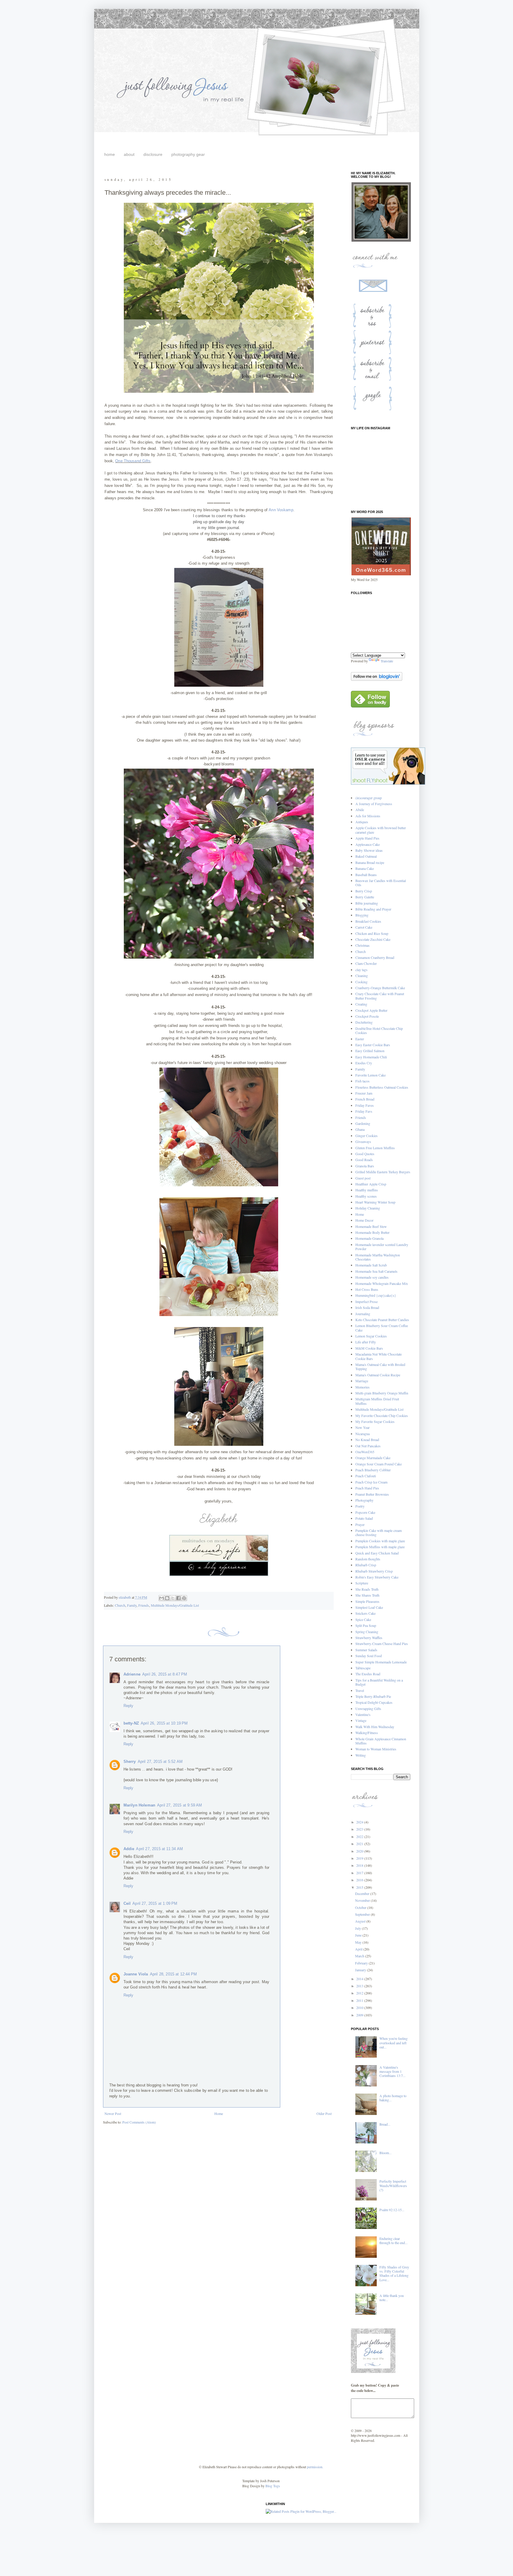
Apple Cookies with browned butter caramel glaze (381, 830)
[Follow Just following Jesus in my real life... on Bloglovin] (377, 679)
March (360, 1956)
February (362, 1963)
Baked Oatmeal (366, 856)
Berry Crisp (364, 891)
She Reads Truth (367, 1589)
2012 (360, 1993)
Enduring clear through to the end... (394, 2241)
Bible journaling (367, 903)
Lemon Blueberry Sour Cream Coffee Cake (382, 1328)
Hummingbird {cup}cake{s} (376, 1295)
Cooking (361, 982)
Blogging (362, 915)
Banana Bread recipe (370, 862)
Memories (362, 1387)
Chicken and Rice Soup (372, 933)
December (363, 1893)
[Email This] (161, 1598)
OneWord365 (365, 1452)
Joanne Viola (136, 1974)
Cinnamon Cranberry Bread (375, 957)
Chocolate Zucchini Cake (373, 939)
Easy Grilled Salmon (370, 1051)
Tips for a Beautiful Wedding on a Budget (379, 1682)
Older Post (324, 2113)
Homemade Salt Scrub (371, 1265)
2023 (360, 1829)
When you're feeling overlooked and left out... (394, 2043)
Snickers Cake (365, 1613)
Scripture (362, 1583)
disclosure (153, 154)
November (363, 1900)
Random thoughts (368, 1559)
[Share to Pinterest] (184, 1598)
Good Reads (364, 1160)
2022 (360, 1836)
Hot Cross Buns (367, 1289)
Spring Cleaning (367, 1632)
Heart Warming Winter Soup (375, 1202)
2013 (360, 1986)
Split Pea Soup (366, 1625)
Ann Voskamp (281, 510)
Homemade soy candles (372, 1277)
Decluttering (364, 1022)
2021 (360, 1844)
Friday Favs (364, 1111)
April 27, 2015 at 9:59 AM (179, 1805)
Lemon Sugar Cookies (371, 1336)
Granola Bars (365, 1166)
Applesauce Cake (368, 844)
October (361, 1907)
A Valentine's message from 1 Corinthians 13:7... (392, 2071)
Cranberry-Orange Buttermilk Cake (380, 988)
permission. (315, 2467)
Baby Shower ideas (369, 850)
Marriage (362, 1381)
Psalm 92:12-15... (392, 2210)
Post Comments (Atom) (139, 2122)
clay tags (361, 970)
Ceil (127, 1903)
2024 (360, 1822)
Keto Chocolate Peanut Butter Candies (382, 1320)
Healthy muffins (367, 1190)
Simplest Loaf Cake (369, 1607)
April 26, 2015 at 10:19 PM (164, 1723)
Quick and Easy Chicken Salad (377, 1553)
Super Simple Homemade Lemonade (381, 1662)
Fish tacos (362, 1081)
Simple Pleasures (367, 1601)
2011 (360, 2000)
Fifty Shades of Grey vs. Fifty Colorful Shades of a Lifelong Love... (394, 2273)
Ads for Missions (368, 816)
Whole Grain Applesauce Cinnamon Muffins (381, 1741)
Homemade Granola (369, 1238)
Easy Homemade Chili (371, 1057)
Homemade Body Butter (372, 1232)
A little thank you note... (392, 2298)
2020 (360, 1851)
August (361, 1921)
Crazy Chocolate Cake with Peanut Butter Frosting (380, 996)
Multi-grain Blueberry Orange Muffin (382, 1393)
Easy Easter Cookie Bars (373, 1045)
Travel (360, 1690)
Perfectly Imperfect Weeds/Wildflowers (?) (393, 2185)
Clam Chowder (366, 963)
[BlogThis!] (167, 1598)
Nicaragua (362, 1434)
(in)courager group (369, 798)
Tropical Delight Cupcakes (374, 1702)
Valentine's (363, 1714)
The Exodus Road (368, 1674)
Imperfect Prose (366, 1302)
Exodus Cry (364, 1063)
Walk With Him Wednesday (375, 1727)
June (359, 1935)
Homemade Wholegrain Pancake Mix (382, 1283)
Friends (144, 1605)
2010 (360, 2007)
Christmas (362, 945)
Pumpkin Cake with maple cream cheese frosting (379, 1532)
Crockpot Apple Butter (371, 1010)
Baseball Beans (366, 875)
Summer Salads (366, 1650)
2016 (360, 1880)
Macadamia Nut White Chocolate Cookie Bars (379, 1356)
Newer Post (113, 2113)
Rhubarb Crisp (366, 1565)
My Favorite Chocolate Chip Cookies (382, 1416)
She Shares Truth (367, 1595)
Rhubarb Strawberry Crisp (374, 1571)
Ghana (360, 1129)
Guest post (363, 1178)
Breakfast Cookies (368, 921)
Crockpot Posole (367, 1016)
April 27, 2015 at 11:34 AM (159, 1849)
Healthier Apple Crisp (371, 1184)
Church (120, 1605)
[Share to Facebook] (178, 1598)
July (358, 1928)
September (363, 1914)
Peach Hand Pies (367, 1488)
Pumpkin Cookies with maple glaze (380, 1541)
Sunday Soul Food (369, 1656)
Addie (129, 1849)
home (110, 154)
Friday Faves (365, 1105)
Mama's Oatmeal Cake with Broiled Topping (380, 1367)
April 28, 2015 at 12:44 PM (174, 1974)
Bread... (385, 2124)
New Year (362, 1427)
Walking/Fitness (367, 1733)
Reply (129, 1706)
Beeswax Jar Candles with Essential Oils (381, 883)
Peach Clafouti (366, 1476)
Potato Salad (364, 1518)
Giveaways (363, 1141)
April (359, 1949)
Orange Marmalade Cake (373, 1458)
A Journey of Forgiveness (374, 804)
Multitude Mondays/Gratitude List (175, 1605)
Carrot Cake (364, 927)
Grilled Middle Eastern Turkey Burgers (383, 1172)
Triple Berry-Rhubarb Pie (373, 1696)
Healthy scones (366, 1196)
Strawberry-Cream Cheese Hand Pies (382, 1644)
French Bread (365, 1099)
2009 (360, 2015)
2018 (360, 1865)
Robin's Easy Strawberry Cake (377, 1577)
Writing (361, 1755)
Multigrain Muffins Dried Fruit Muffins (377, 1401)
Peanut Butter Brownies (372, 1494)
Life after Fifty (366, 1342)
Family (132, 1605)
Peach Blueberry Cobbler (373, 1470)
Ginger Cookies (366, 1136)
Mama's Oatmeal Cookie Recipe (378, 1375)
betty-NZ (131, 1723)
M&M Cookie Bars (369, 1348)
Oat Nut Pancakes (368, 1446)
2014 (360, 1979)
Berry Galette (365, 897)
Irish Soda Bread (367, 1307)
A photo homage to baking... (393, 2098)
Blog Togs (273, 2486)
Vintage (361, 1720)
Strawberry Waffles (369, 1638)
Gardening (363, 1123)
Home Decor (364, 1220)
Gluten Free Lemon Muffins (375, 1148)
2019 (360, 1858)
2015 (360, 1887)
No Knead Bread (367, 1440)
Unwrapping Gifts (368, 1709)
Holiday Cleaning (368, 1208)
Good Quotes (365, 1154)
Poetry (360, 1506)
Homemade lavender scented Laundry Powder (382, 1247)
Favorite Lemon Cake (370, 1075)
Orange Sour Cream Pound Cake (379, 1464)
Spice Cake (363, 1619)
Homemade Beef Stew (371, 1226)
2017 (360, 1873)
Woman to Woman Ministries (376, 1749)
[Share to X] (173, 1598)
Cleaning (362, 976)
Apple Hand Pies (367, 838)
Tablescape (363, 1668)
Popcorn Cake (365, 1512)
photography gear (188, 154)
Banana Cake (365, 868)
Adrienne (132, 1674)
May (359, 1942)
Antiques (362, 822)
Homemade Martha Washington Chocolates (378, 1257)
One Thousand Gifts (133, 461)
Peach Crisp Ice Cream (371, 1482)
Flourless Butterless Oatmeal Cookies (382, 1087)
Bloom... (385, 2153)
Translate (387, 661)
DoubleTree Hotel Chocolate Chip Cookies (379, 1030)
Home (219, 2113)
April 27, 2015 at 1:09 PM (155, 1903)
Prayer (360, 1524)
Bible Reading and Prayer (373, 909)
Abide (360, 810)
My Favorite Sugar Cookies (375, 1421)
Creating (361, 1004)
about (129, 154)
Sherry (130, 1762)
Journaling (363, 1314)
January (361, 1970)
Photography (364, 1500)
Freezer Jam (364, 1093)
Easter (360, 1039)
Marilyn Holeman (140, 1805)
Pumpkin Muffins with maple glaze (380, 1547)
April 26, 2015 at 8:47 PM (165, 1674)
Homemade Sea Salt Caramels (376, 1271)
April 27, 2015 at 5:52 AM (160, 1762)
